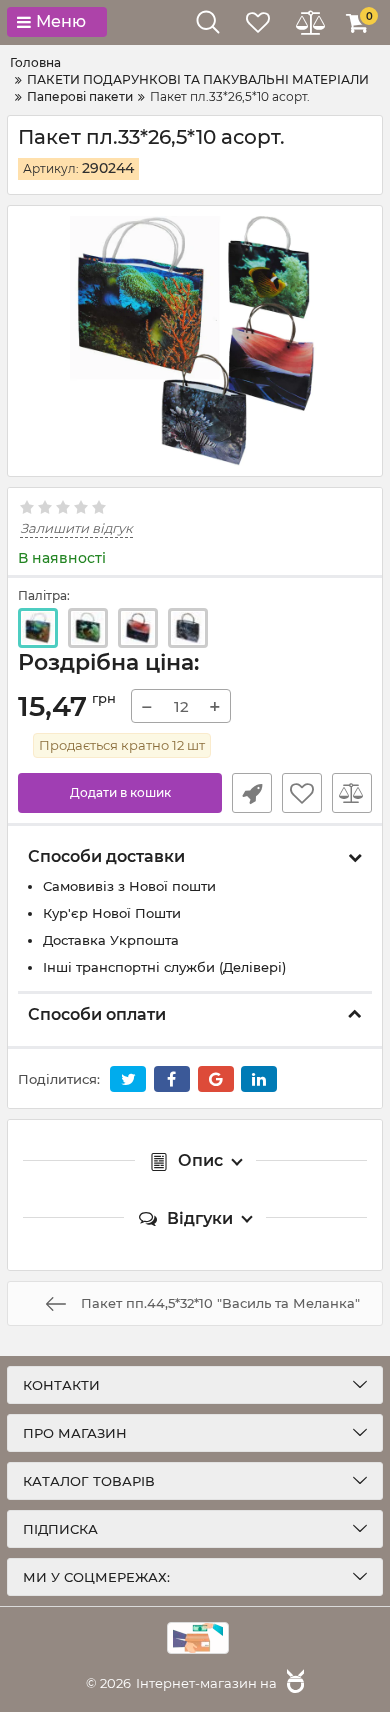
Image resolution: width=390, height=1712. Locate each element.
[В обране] (302, 793)
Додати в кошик (120, 792)
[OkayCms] (293, 1683)
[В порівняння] (352, 793)
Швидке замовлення (252, 793)
